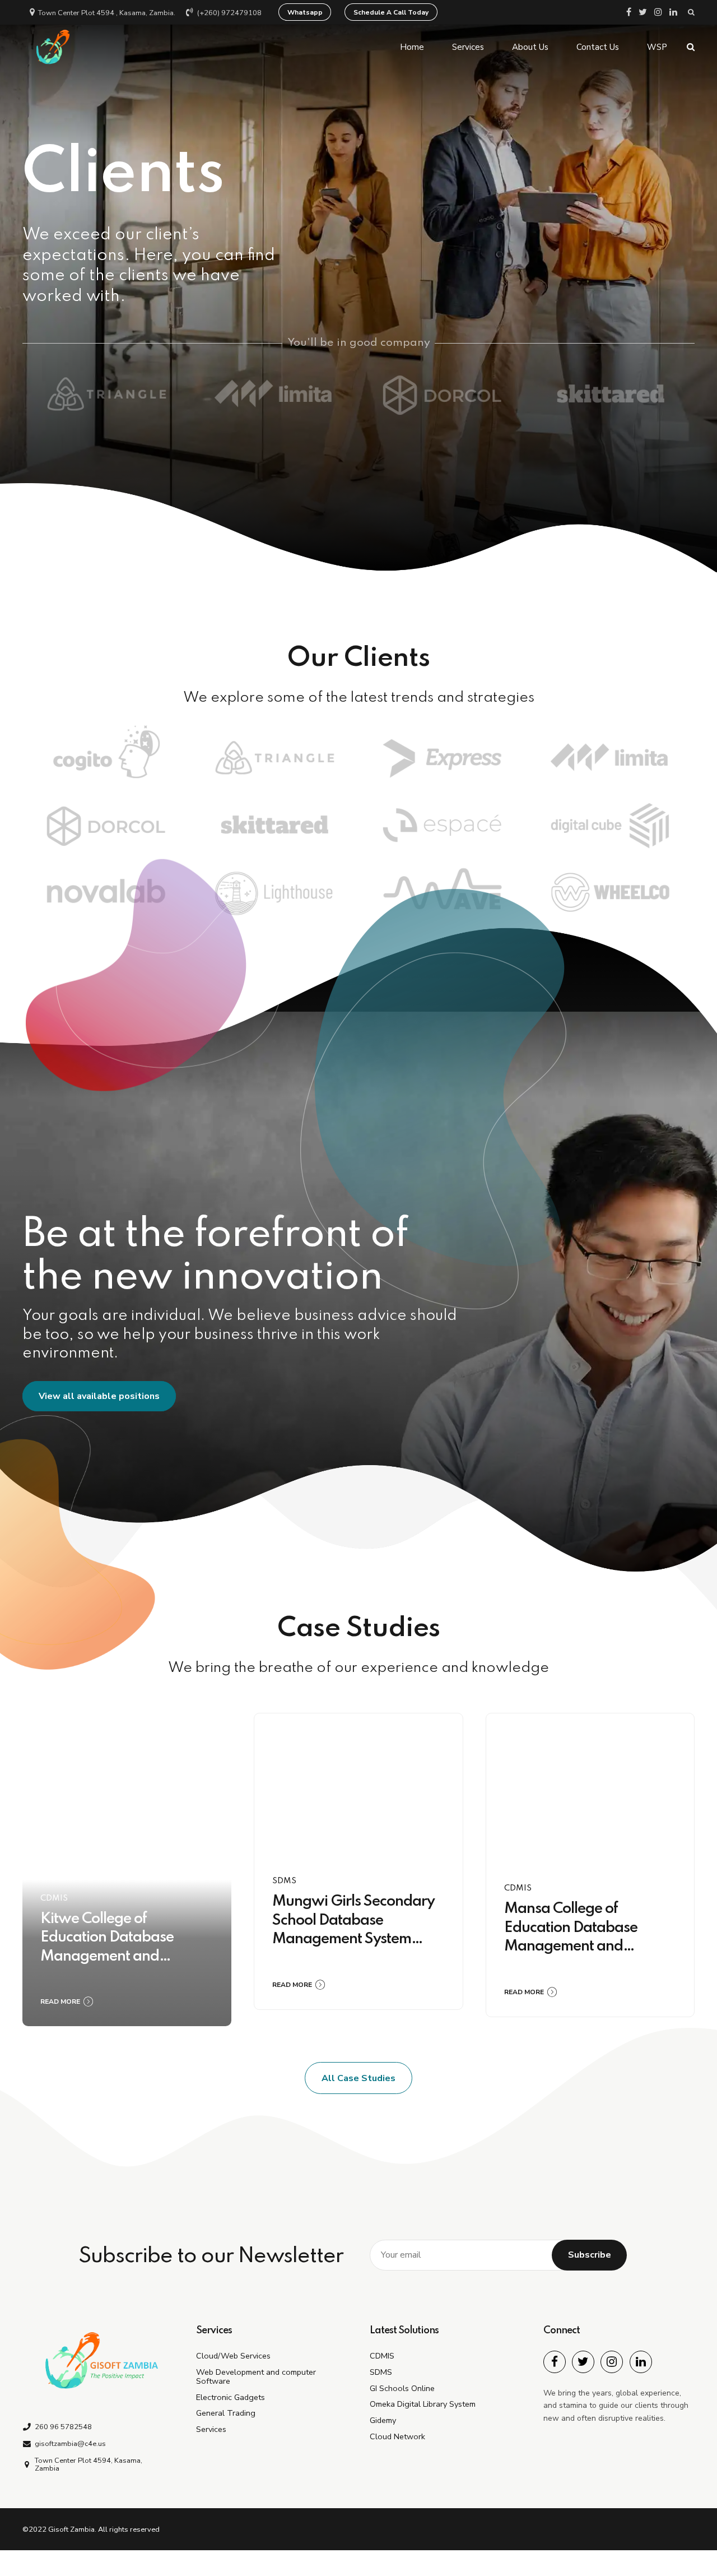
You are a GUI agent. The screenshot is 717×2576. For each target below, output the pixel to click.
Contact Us (598, 47)
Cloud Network (397, 2436)
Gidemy (383, 2420)
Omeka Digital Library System (423, 2404)
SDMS (284, 1881)
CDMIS (54, 1898)
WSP (657, 47)
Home (412, 47)
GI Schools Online (402, 2388)
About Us (530, 47)
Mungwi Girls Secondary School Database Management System (353, 1920)
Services (468, 47)
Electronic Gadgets (231, 2397)
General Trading (226, 2413)
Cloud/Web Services (233, 2356)
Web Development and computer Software (256, 2376)
